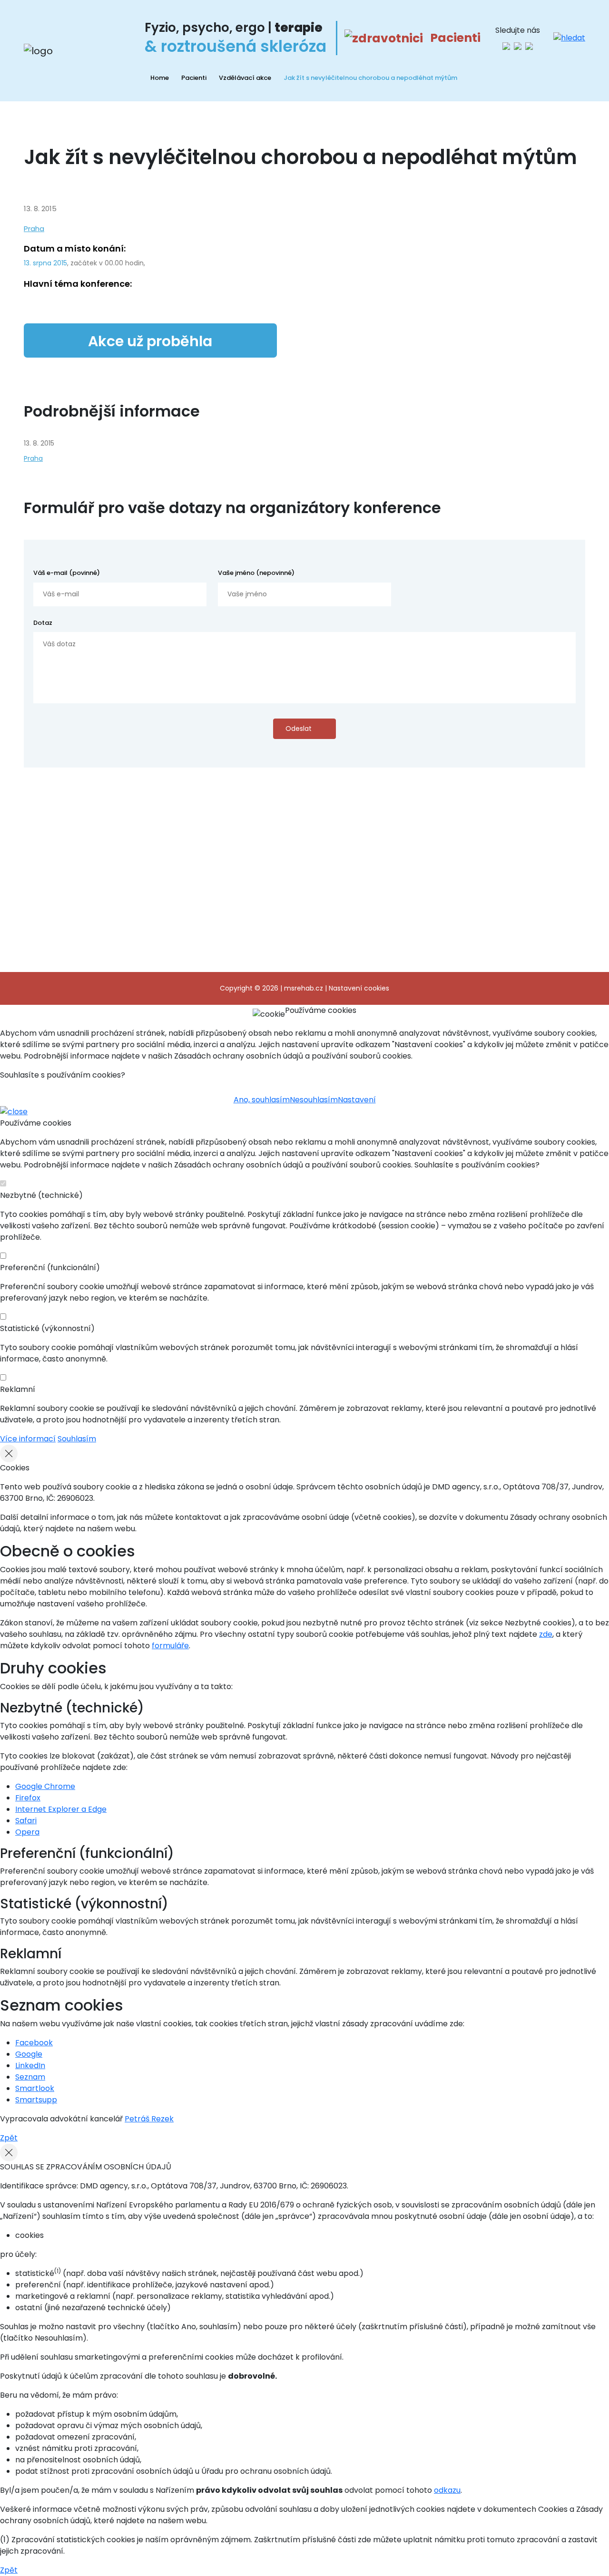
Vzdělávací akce (245, 78)
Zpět (9, 2138)
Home (160, 78)
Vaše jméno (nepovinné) (256, 573)
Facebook (34, 2043)
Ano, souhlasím (262, 1100)
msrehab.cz (304, 988)
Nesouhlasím (314, 1100)
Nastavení (357, 1100)
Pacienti (194, 78)
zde (546, 1634)
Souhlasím (77, 1439)
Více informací (28, 1439)
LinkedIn (30, 2066)
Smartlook (35, 2088)
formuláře (170, 1646)
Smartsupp (36, 2100)
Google (29, 2054)
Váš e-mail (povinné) (67, 573)
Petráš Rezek (149, 2119)
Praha (34, 228)
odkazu (447, 2490)
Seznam (30, 2077)
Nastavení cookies (359, 988)
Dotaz (43, 623)
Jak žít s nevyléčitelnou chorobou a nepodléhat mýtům (370, 78)
